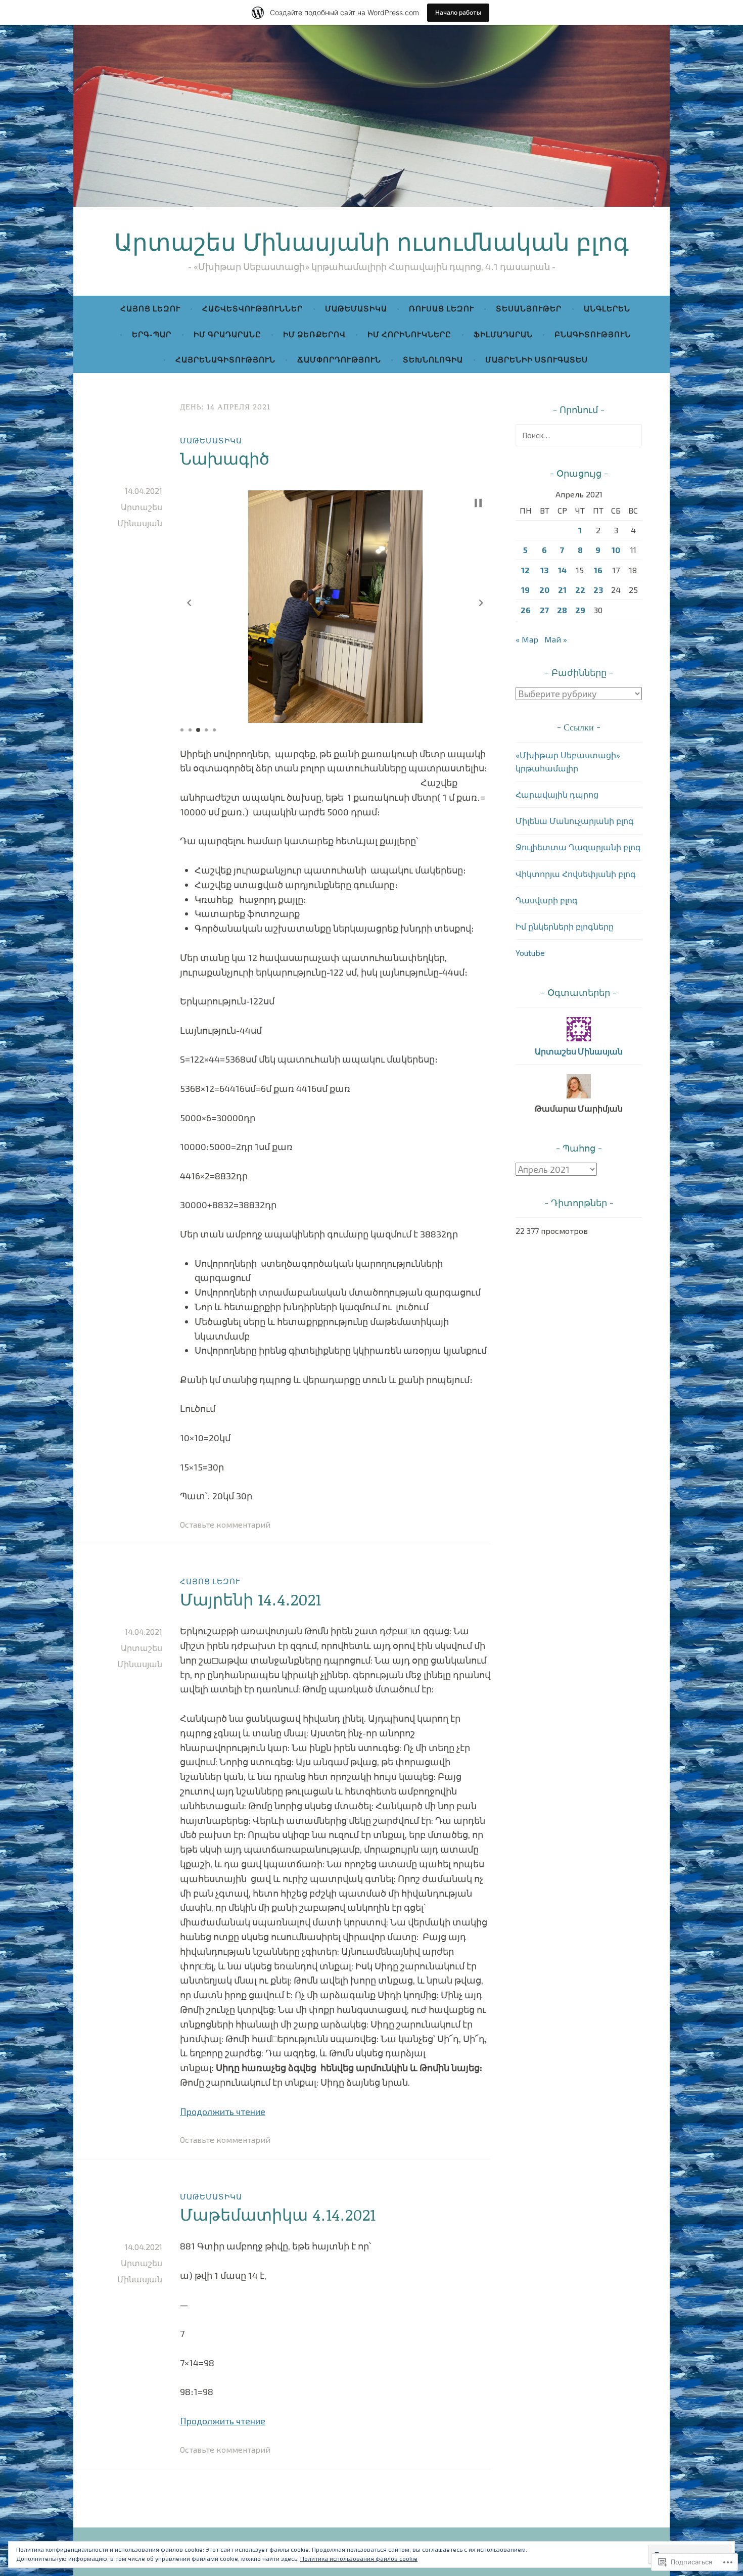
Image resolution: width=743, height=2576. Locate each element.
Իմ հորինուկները (409, 334)
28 (562, 610)
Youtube (530, 953)
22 (580, 590)
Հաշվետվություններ (252, 308)
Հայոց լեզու (150, 308)
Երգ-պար (152, 334)
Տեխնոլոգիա (433, 359)
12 (525, 570)
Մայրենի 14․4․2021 (250, 1599)
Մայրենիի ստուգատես (537, 359)
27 (544, 610)
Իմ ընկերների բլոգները (565, 926)
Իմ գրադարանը (227, 334)
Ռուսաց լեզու (442, 308)
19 (525, 590)
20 (544, 590)
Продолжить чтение (223, 2111)
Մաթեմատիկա (356, 308)
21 (562, 590)
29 (580, 610)
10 (616, 550)
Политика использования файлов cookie (359, 2558)
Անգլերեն (607, 308)
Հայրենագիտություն (225, 359)
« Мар (527, 639)
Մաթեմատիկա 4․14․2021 (278, 2214)
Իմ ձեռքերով (314, 334)
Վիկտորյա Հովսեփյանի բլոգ (576, 874)
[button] (189, 603)
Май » (556, 639)
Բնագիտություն (593, 334)
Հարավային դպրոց (557, 794)
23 (598, 590)
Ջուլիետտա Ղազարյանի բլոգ (578, 847)
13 (544, 570)
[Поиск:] (579, 435)
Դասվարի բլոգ (547, 900)
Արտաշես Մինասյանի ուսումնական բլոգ (371, 241)
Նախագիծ (225, 458)
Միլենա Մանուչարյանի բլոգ (575, 821)
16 (598, 570)
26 (526, 610)
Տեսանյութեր (529, 308)
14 (562, 570)
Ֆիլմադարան (503, 334)
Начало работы (458, 12)
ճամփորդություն (339, 359)
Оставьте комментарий (225, 1524)
